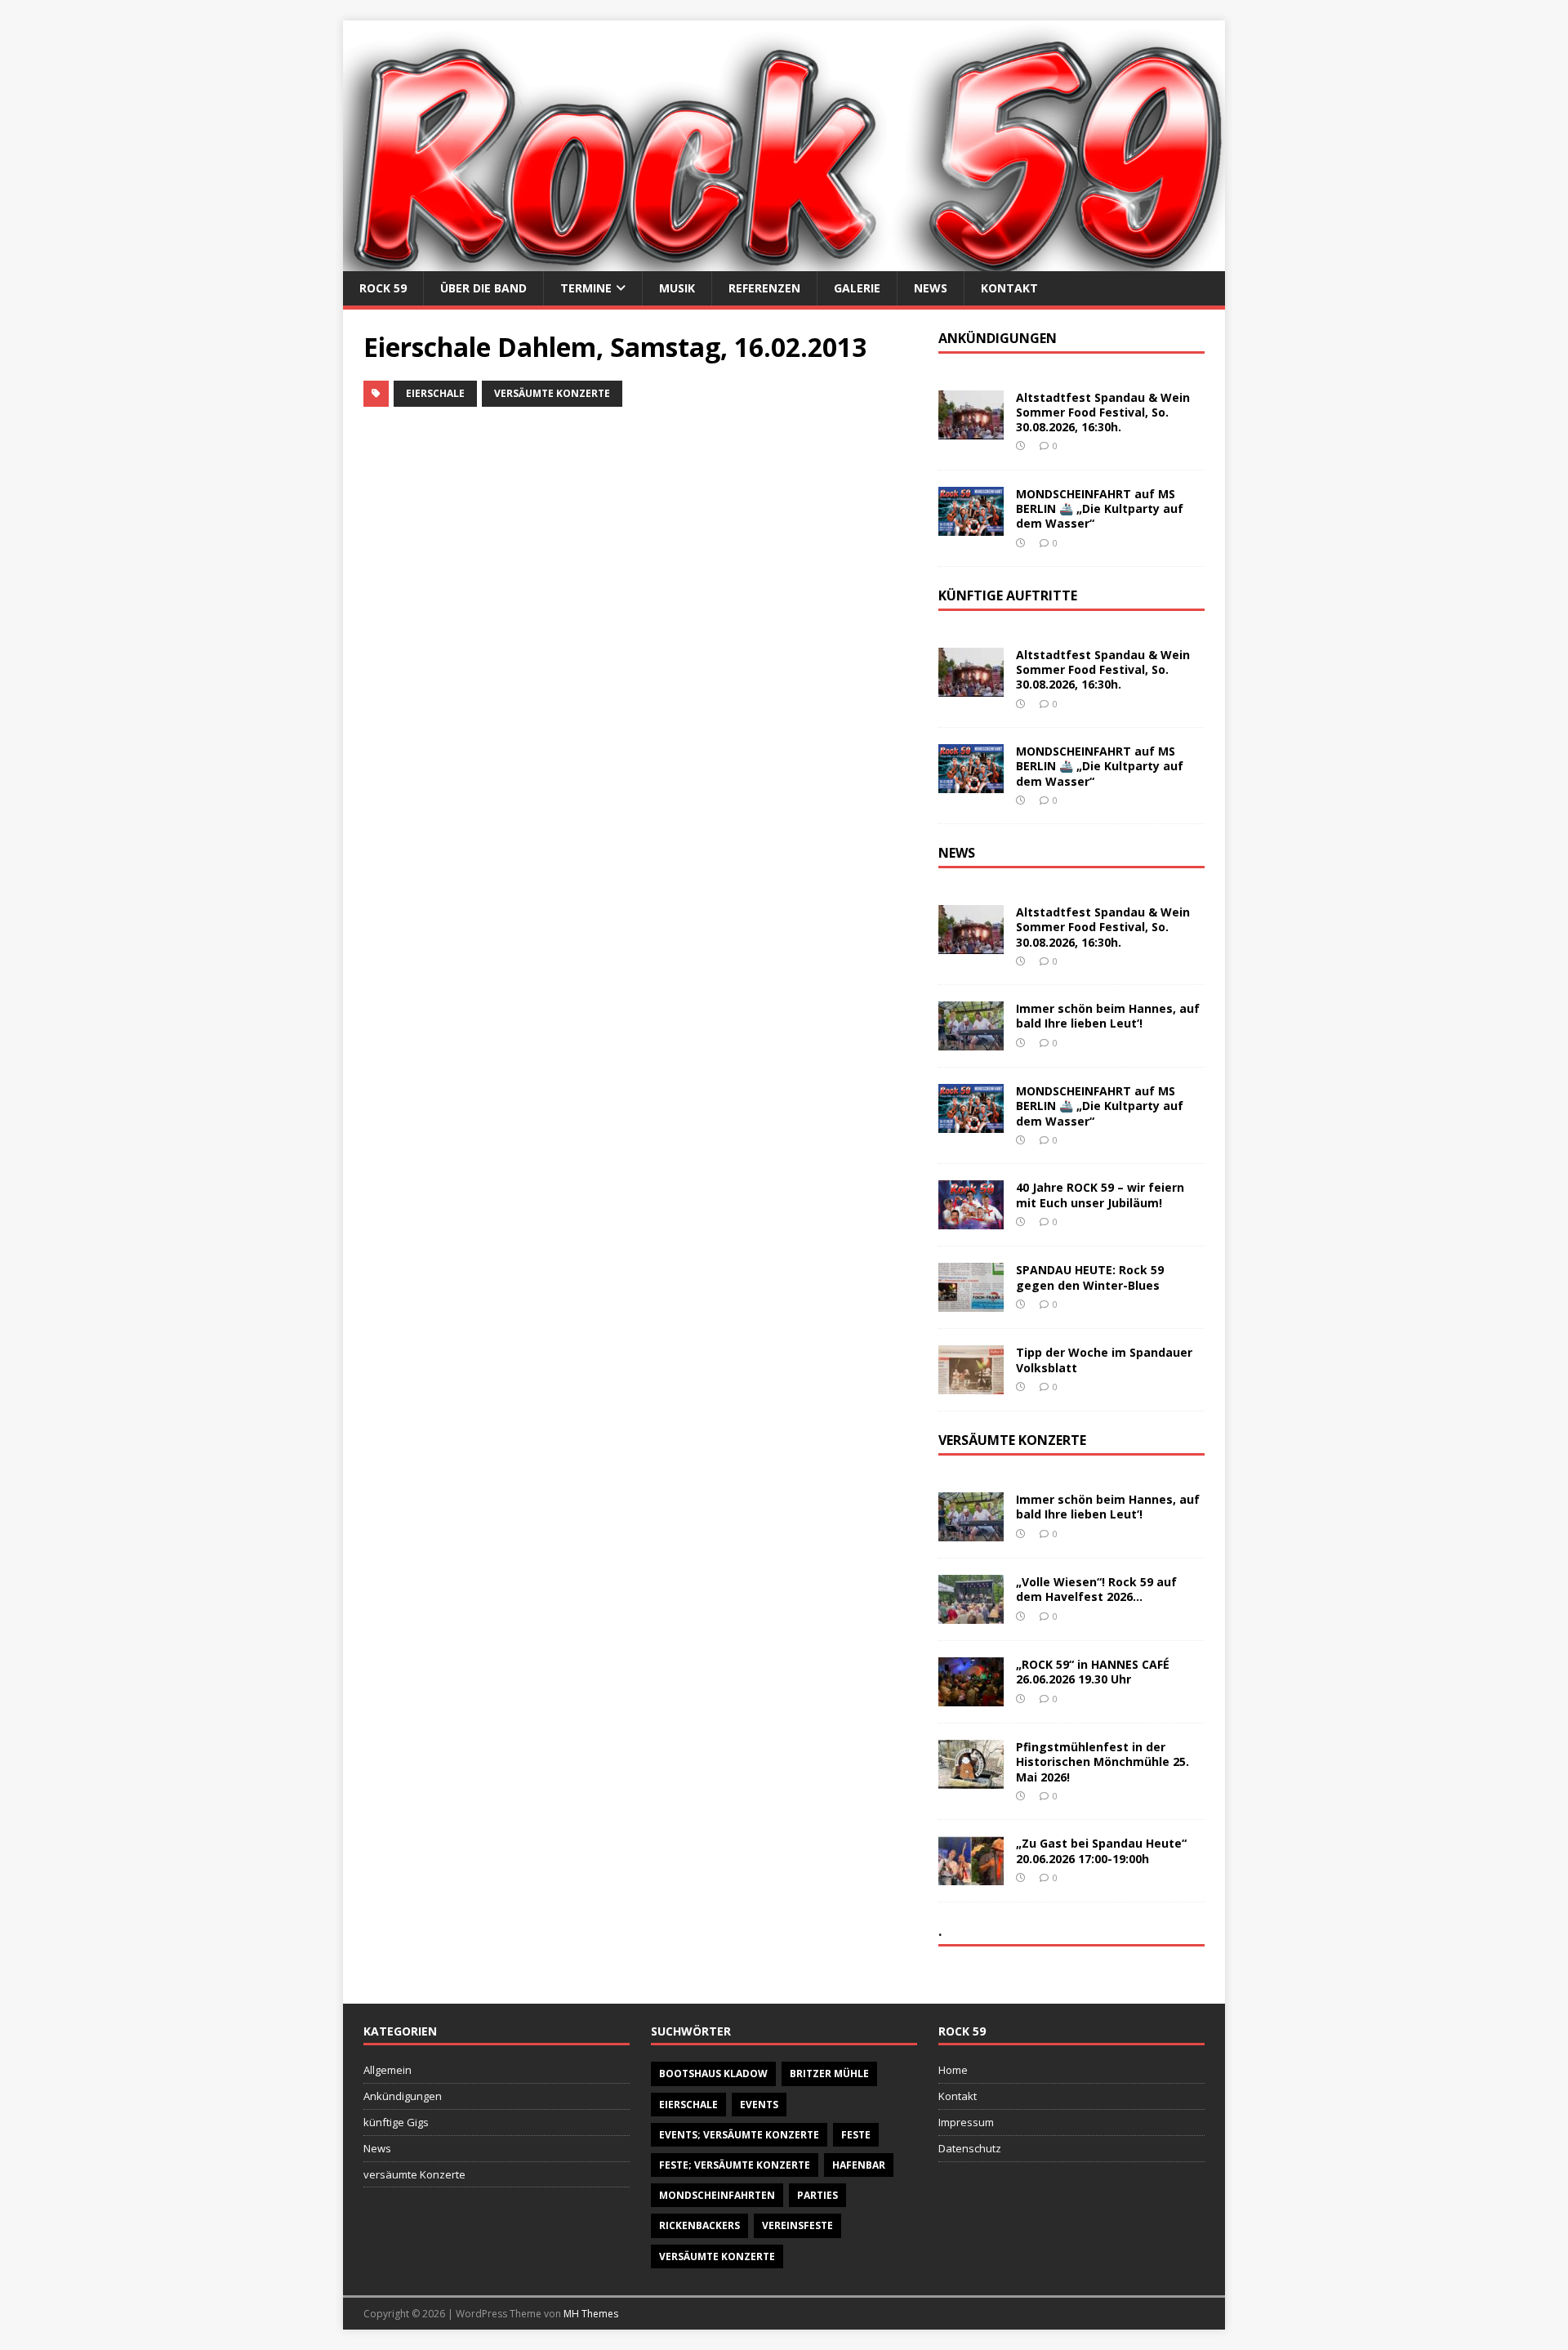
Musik (677, 288)
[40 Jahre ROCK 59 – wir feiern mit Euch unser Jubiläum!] (971, 1220)
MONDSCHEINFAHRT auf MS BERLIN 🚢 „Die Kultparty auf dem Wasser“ (1100, 508)
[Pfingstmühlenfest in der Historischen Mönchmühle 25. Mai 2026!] (971, 1779)
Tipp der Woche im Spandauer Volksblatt (1104, 1360)
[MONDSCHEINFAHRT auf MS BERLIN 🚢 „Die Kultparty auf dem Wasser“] (971, 526)
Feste (856, 2135)
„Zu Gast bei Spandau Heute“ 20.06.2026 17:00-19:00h (1101, 1851)
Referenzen (764, 288)
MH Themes (591, 2314)
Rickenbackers (699, 2225)
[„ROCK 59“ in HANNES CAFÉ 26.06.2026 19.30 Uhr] (971, 1697)
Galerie (857, 288)
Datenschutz (970, 2148)
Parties (817, 2195)
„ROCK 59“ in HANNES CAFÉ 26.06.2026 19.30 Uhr (1093, 1672)
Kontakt (1009, 288)
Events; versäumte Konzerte (739, 2135)
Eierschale (435, 393)
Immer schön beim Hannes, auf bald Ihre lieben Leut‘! (1108, 1016)
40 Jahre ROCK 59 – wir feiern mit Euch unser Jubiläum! (1100, 1195)
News (931, 288)
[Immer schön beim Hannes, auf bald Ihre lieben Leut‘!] (971, 1041)
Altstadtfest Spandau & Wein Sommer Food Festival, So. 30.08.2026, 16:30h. (1103, 412)
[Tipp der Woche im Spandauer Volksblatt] (971, 1385)
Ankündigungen (403, 2096)
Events (759, 2105)
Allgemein (388, 2070)
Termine (586, 288)
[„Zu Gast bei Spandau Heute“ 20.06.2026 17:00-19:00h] (971, 1876)
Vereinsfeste (797, 2225)
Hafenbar (859, 2165)
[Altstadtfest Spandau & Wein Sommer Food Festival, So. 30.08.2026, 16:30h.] (971, 430)
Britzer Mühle (829, 2074)
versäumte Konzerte (552, 393)
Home (953, 2070)
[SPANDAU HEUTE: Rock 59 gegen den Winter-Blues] (971, 1302)
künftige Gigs (396, 2122)
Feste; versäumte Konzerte (735, 2165)
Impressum (966, 2122)
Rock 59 (383, 288)
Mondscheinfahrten (717, 2195)
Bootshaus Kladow (713, 2074)
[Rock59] (784, 261)
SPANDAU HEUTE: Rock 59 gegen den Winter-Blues (1090, 1277)
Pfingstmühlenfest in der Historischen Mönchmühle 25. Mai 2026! (1102, 1761)
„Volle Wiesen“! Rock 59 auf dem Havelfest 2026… (1096, 1589)
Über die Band (483, 288)
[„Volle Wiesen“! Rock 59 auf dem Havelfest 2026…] (971, 1614)
